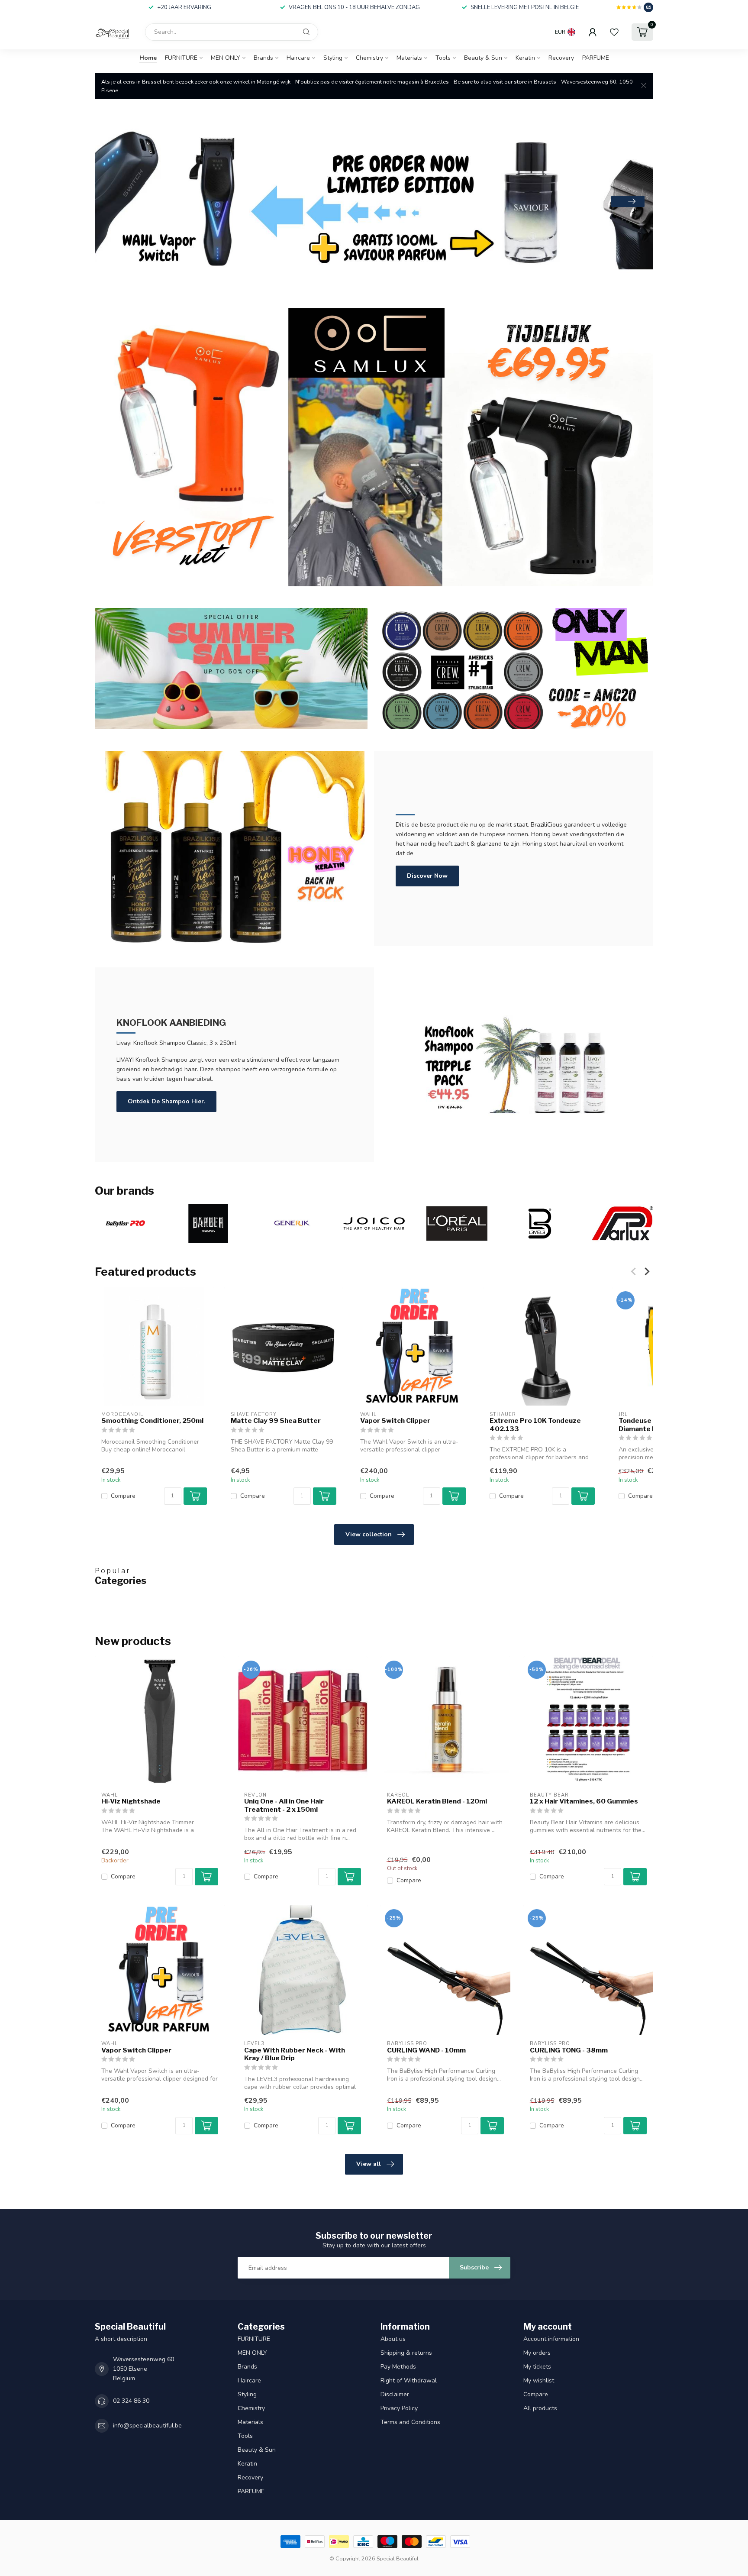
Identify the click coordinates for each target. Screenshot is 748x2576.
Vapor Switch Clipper (395, 1421)
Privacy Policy (399, 2408)
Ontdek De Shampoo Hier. (166, 1101)
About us (393, 2339)
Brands (263, 58)
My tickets (537, 2367)
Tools (443, 58)
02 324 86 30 (131, 2401)
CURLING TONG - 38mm (569, 2050)
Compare (123, 1496)
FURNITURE (181, 58)
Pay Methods (398, 2367)
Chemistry (369, 58)
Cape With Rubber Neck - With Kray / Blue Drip (295, 2054)
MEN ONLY (226, 58)
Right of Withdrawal (409, 2380)
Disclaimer (395, 2394)
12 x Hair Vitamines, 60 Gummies (584, 1801)
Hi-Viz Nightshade (131, 1801)
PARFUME (596, 58)
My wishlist (539, 2380)
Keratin (525, 58)
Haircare (298, 58)
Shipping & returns (406, 2353)
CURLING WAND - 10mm (426, 2050)
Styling (333, 58)
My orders (537, 2353)
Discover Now (427, 876)
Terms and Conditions (410, 2422)
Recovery (561, 58)
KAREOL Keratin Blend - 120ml (437, 1801)
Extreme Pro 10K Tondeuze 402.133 (535, 1425)
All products (540, 2408)
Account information (551, 2339)
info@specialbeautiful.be (147, 2426)
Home (148, 58)
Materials (409, 58)
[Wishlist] (614, 32)
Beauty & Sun (483, 58)
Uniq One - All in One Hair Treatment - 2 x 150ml (284, 1805)
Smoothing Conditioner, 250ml (152, 1421)
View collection (369, 1534)
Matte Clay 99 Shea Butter (276, 1421)
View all (369, 2164)
